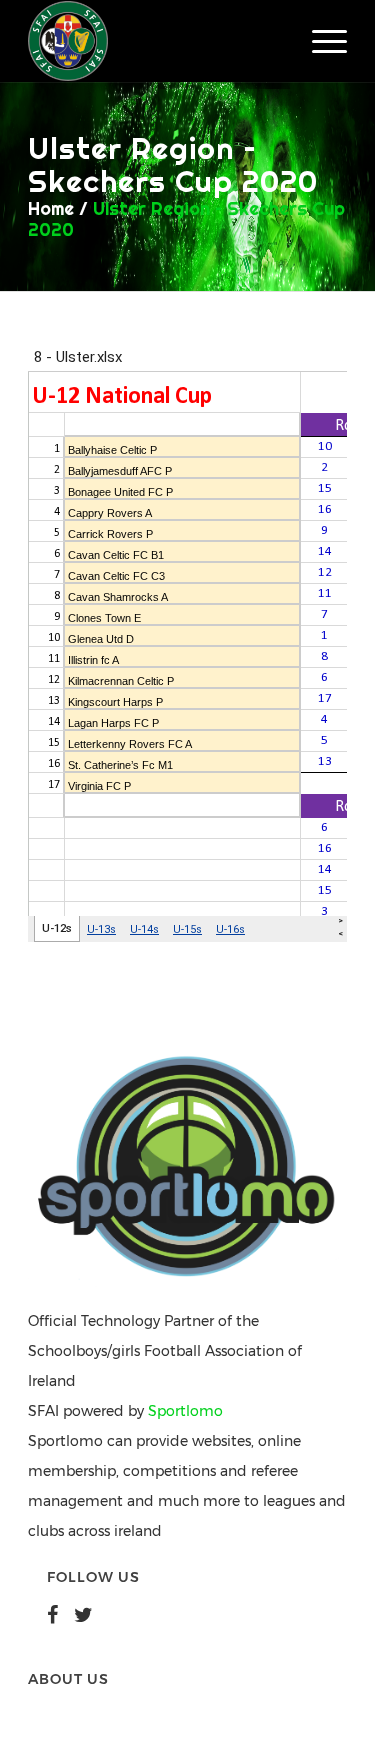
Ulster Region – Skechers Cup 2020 (186, 219)
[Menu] (319, 41)
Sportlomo (185, 1411)
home (51, 208)
